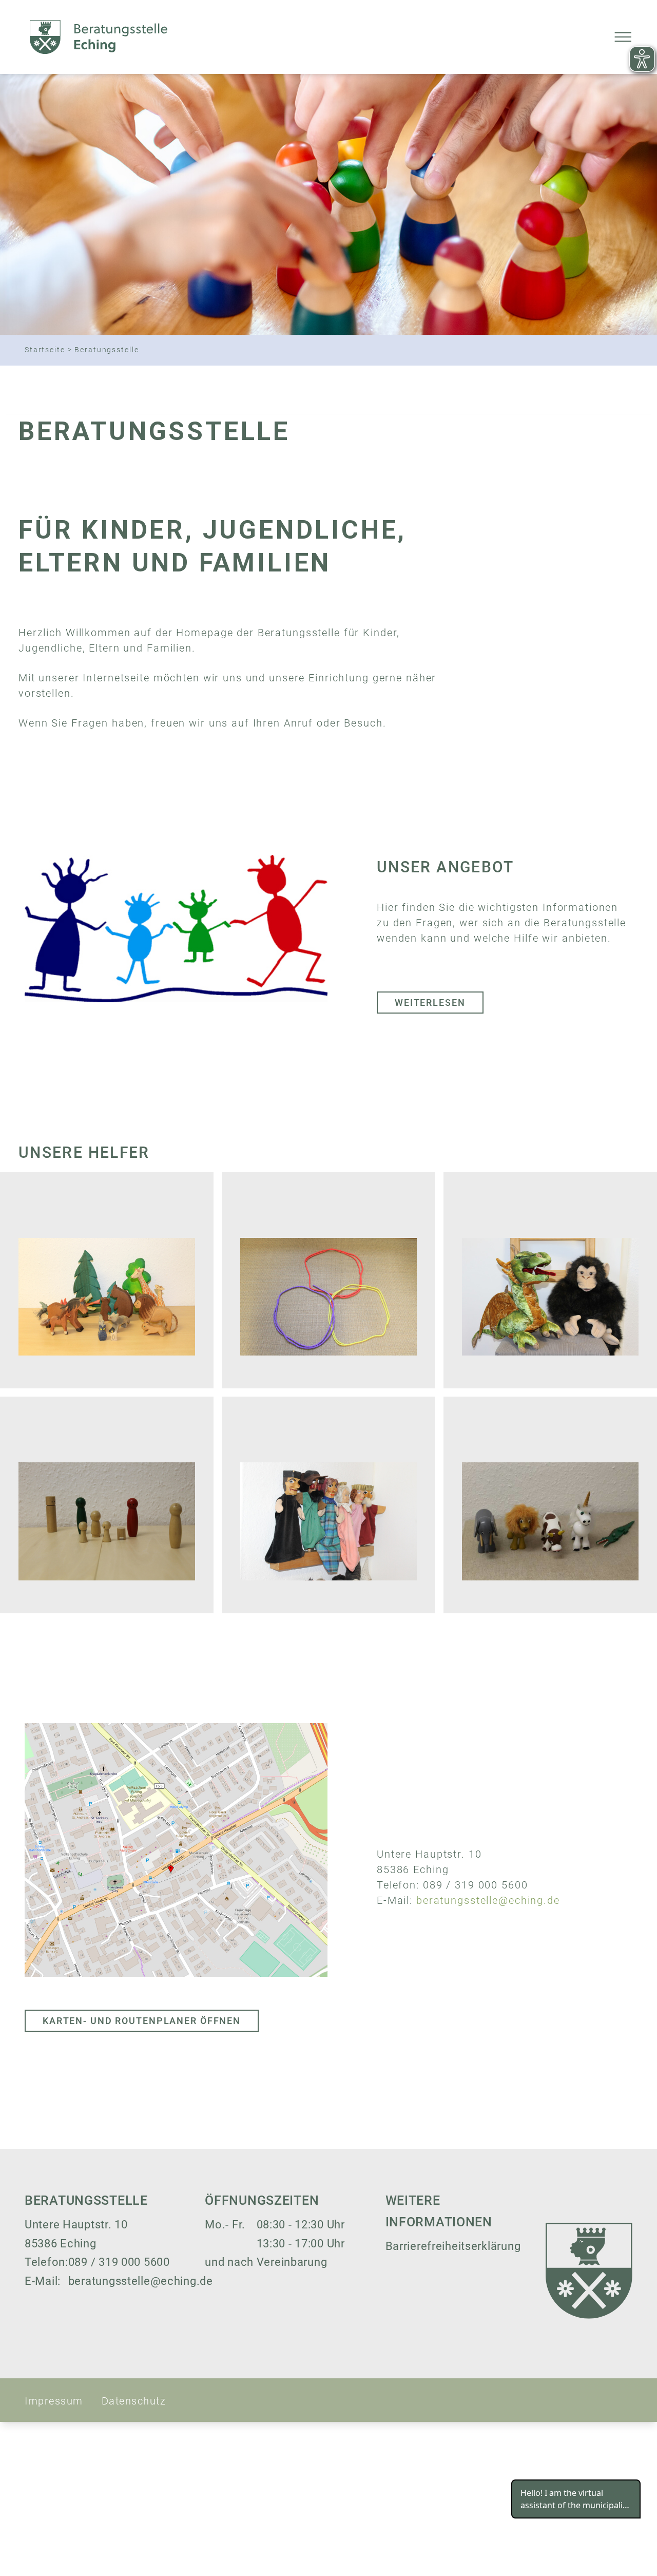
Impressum (54, 2401)
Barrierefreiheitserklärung (453, 2246)
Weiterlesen (430, 1003)
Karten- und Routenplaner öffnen (142, 2021)
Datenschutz (134, 2401)
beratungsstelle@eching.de (488, 1901)
